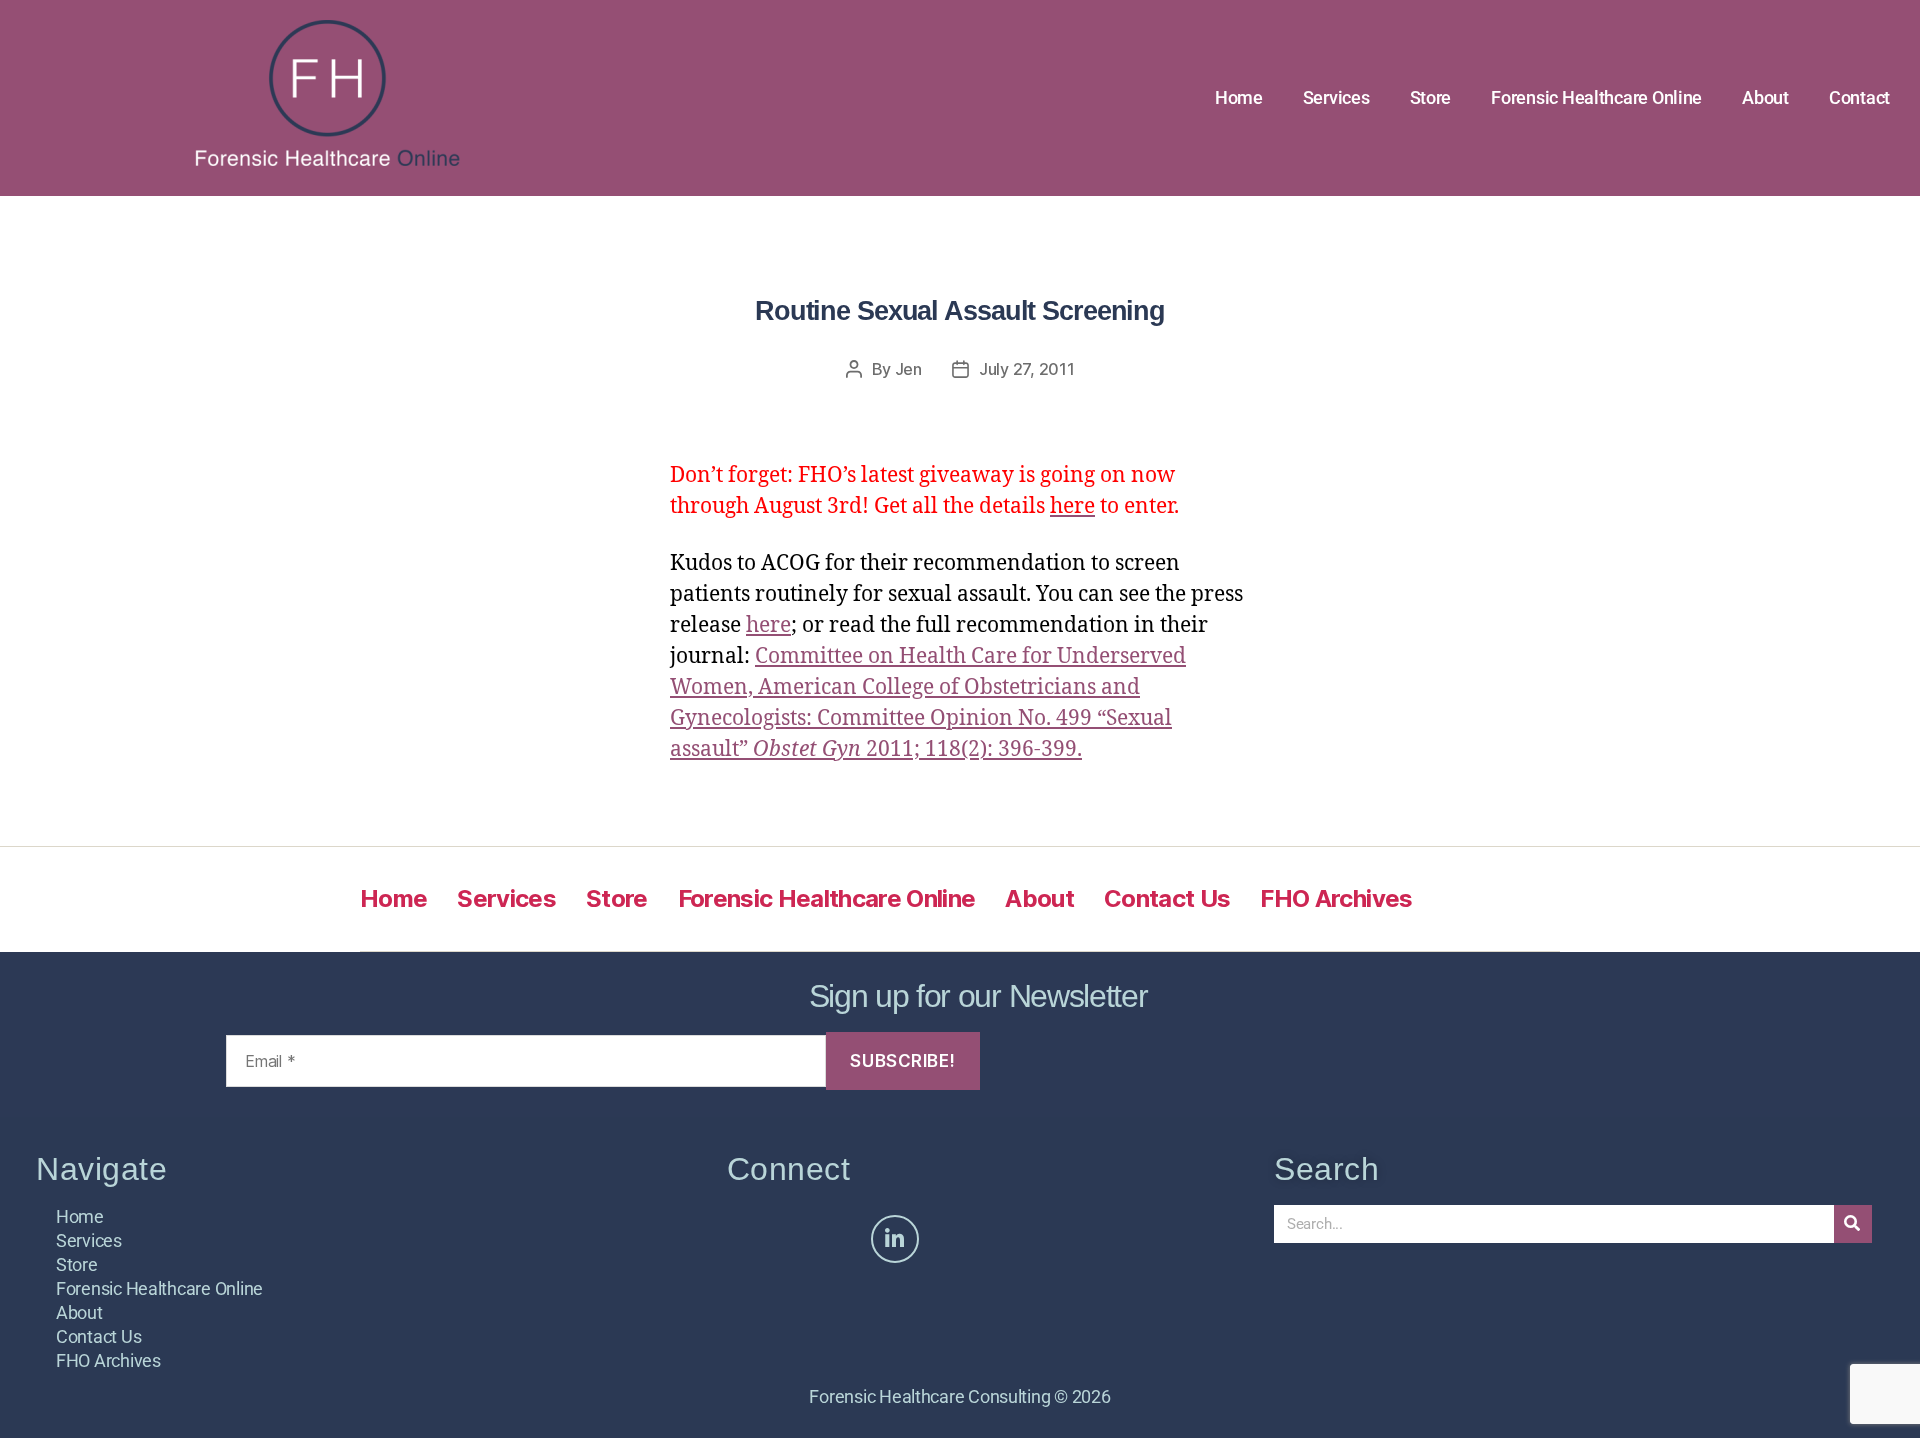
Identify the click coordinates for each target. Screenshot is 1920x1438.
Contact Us (1167, 898)
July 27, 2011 (1027, 369)
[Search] (1853, 1224)
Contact (1859, 97)
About (1765, 97)
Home (1239, 97)
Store (1431, 97)
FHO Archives (1336, 898)
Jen (908, 369)
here (768, 625)
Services (1336, 97)
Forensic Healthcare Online (1596, 97)
